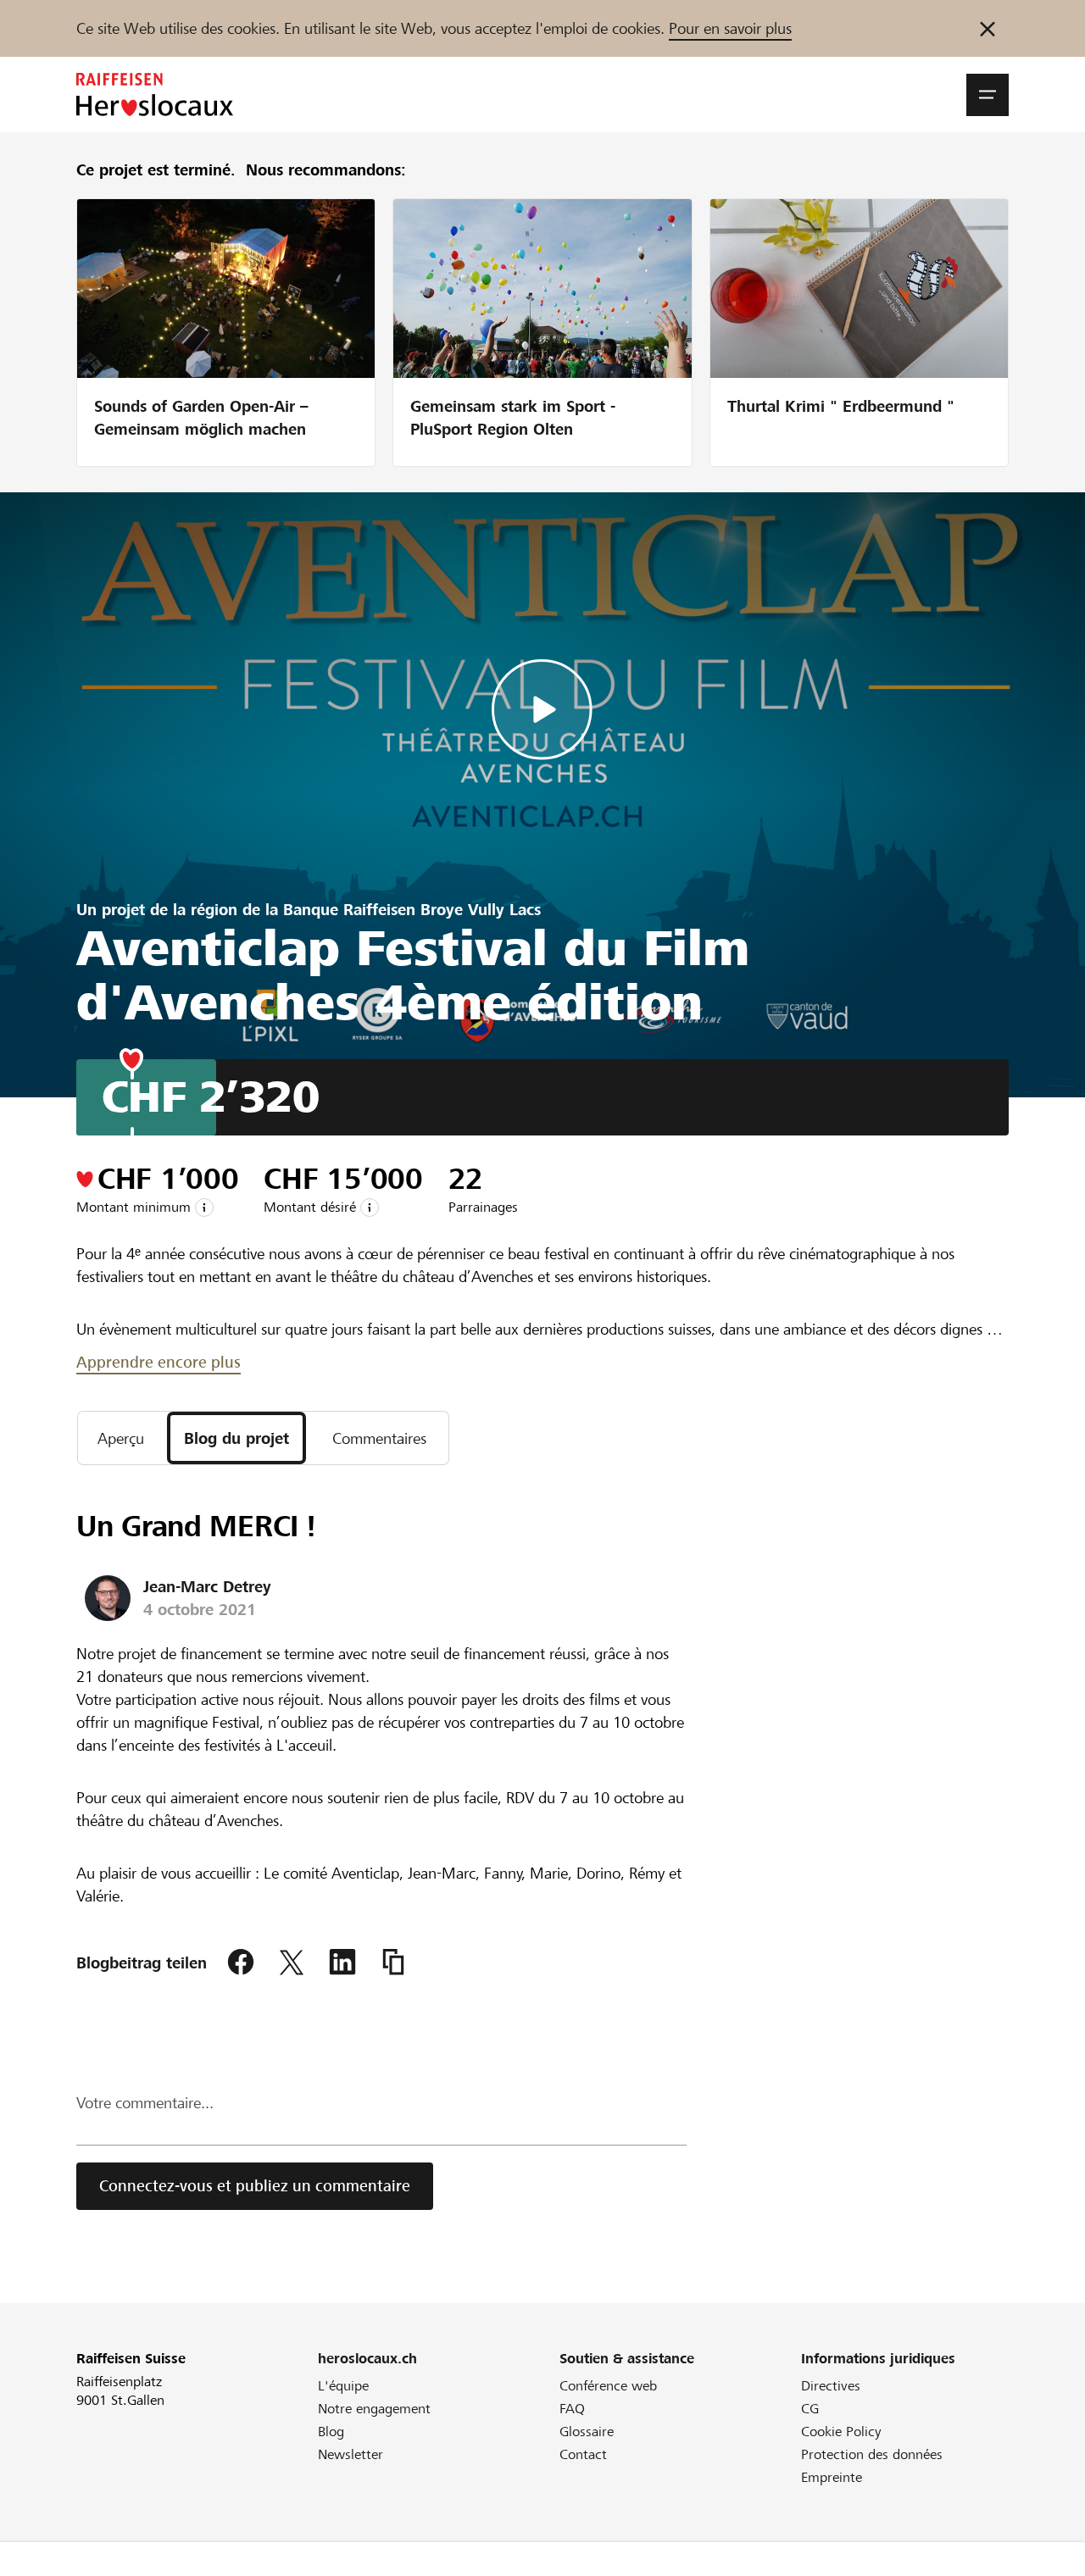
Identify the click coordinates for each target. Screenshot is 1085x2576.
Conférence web (608, 2386)
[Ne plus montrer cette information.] (988, 28)
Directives (831, 2386)
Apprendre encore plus (159, 1362)
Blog (331, 2432)
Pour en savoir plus (730, 28)
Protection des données (872, 2454)
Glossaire (587, 2432)
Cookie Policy (841, 2432)
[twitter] (292, 1963)
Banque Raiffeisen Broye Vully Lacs (412, 910)
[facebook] (241, 1963)
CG (810, 2409)
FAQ (572, 2409)
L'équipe (343, 2386)
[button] (988, 95)
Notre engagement (374, 2409)
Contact (583, 2454)
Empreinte (832, 2477)
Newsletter (351, 2454)
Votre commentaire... (145, 2103)
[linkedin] (342, 1963)
